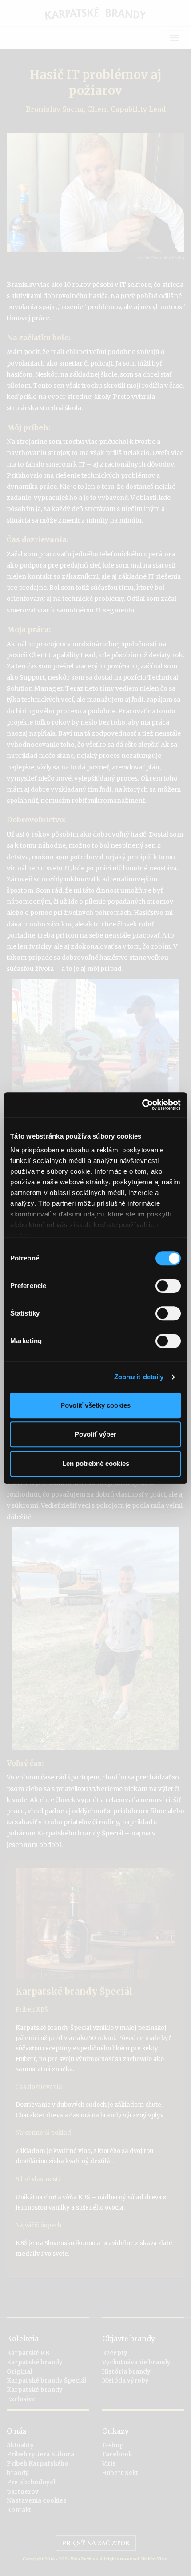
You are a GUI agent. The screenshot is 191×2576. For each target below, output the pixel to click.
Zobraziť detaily (139, 1377)
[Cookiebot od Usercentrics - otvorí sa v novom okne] (142, 1105)
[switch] (168, 1286)
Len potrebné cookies (96, 1463)
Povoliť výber (95, 1434)
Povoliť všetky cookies (95, 1405)
